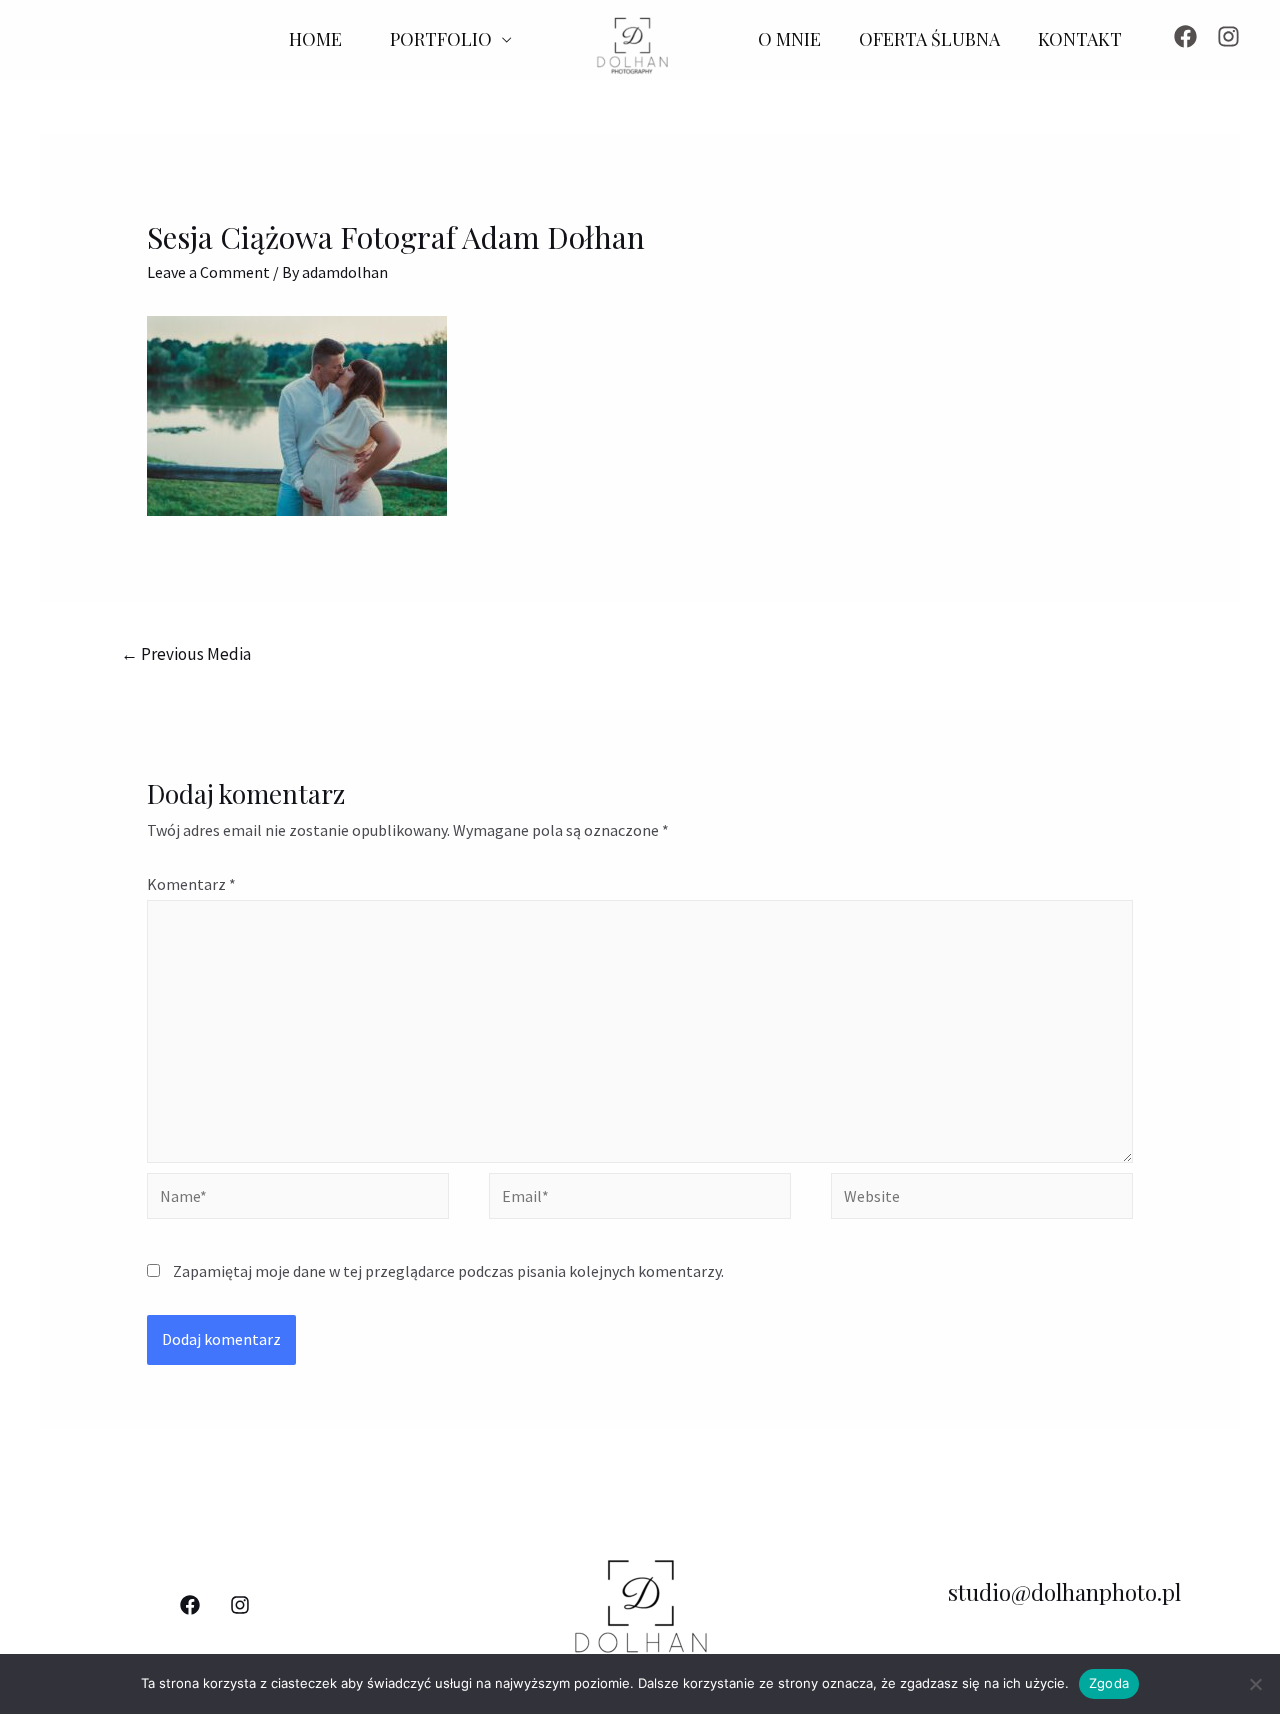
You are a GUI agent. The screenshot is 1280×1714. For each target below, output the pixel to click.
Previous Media (186, 654)
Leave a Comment (208, 272)
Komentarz (191, 884)
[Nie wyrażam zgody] (1255, 1684)
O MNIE (789, 39)
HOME (315, 39)
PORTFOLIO (441, 39)
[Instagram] (1228, 36)
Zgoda (1109, 1683)
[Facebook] (1185, 36)
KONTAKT (1080, 39)
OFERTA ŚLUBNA (929, 39)
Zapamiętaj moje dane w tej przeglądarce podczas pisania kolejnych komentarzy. (448, 1271)
